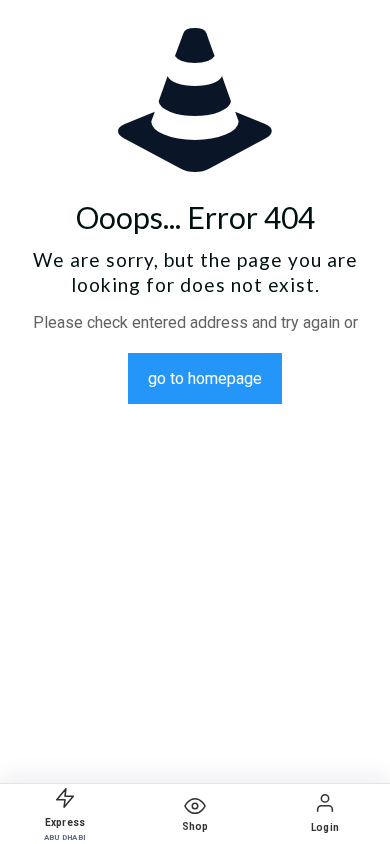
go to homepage (205, 378)
